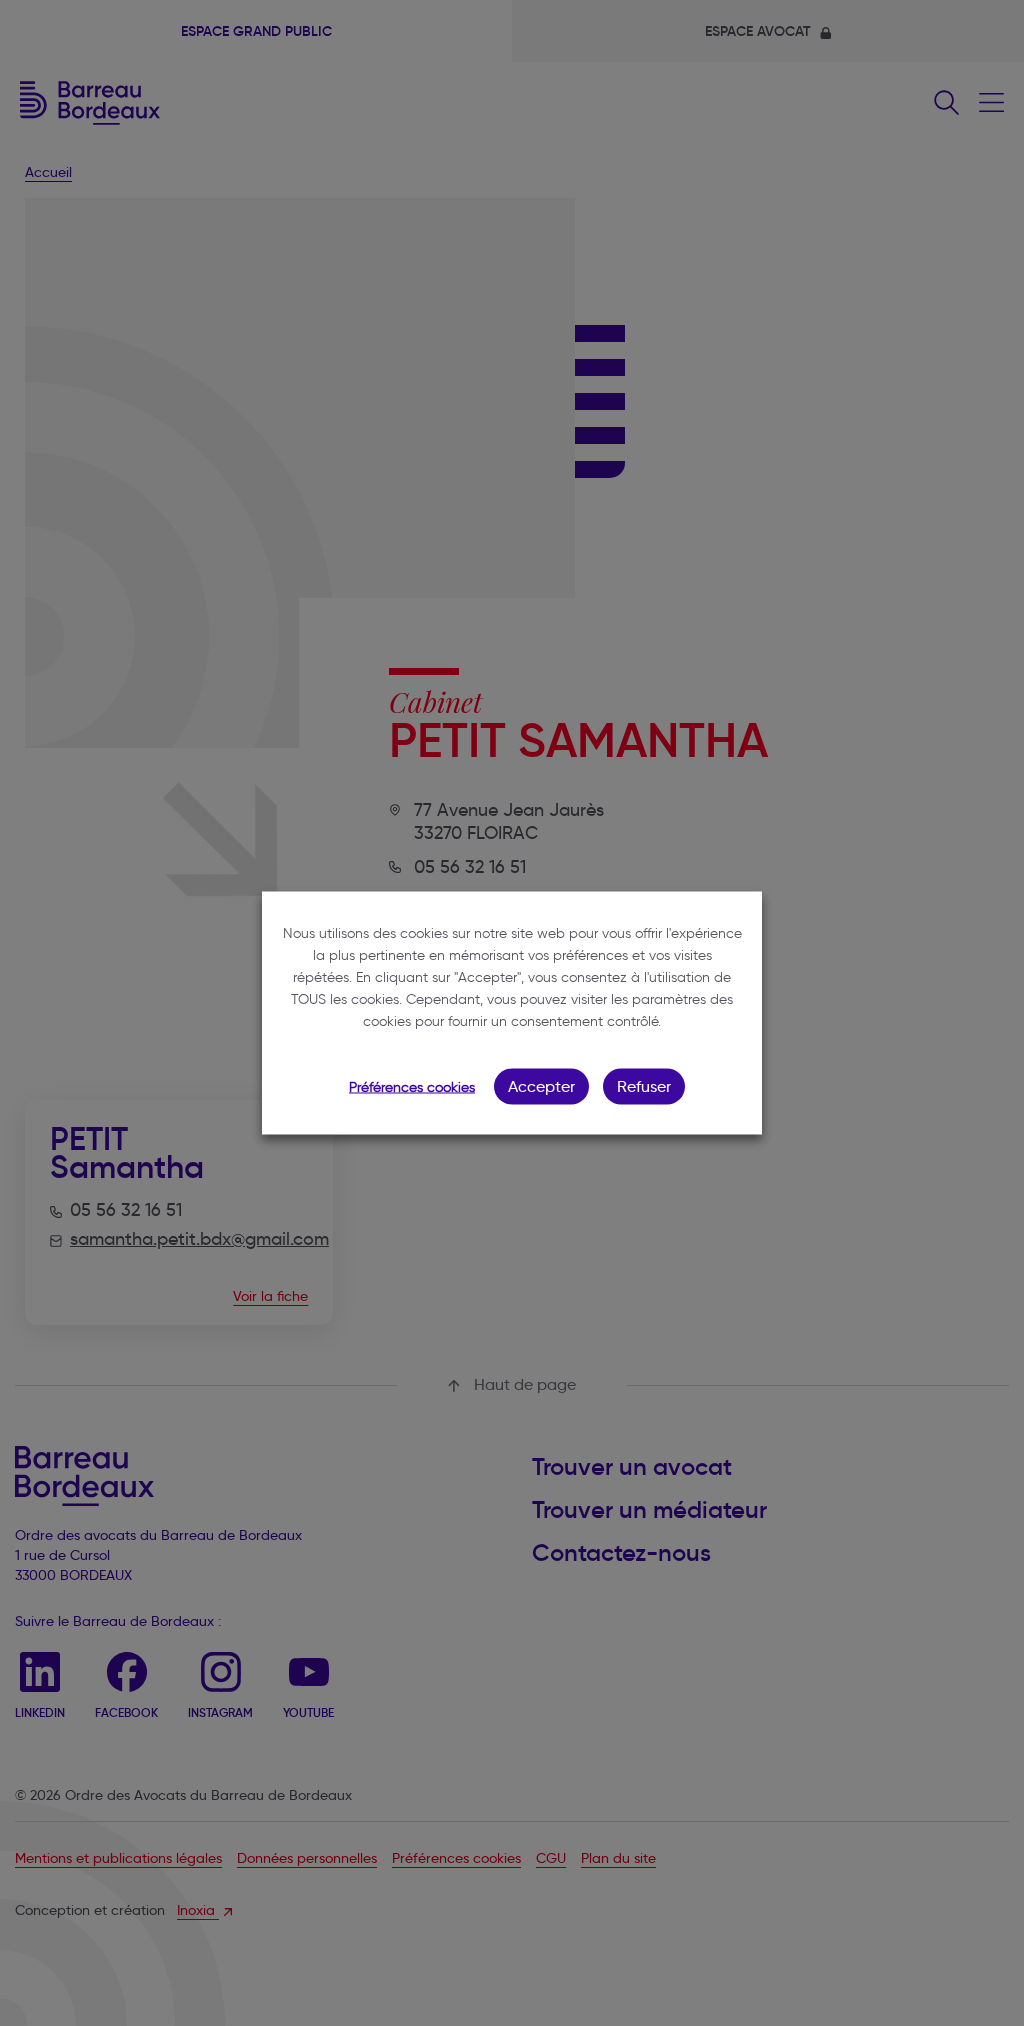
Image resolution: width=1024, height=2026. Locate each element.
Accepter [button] (541, 1086)
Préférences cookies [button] (412, 1087)
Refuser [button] (644, 1086)
